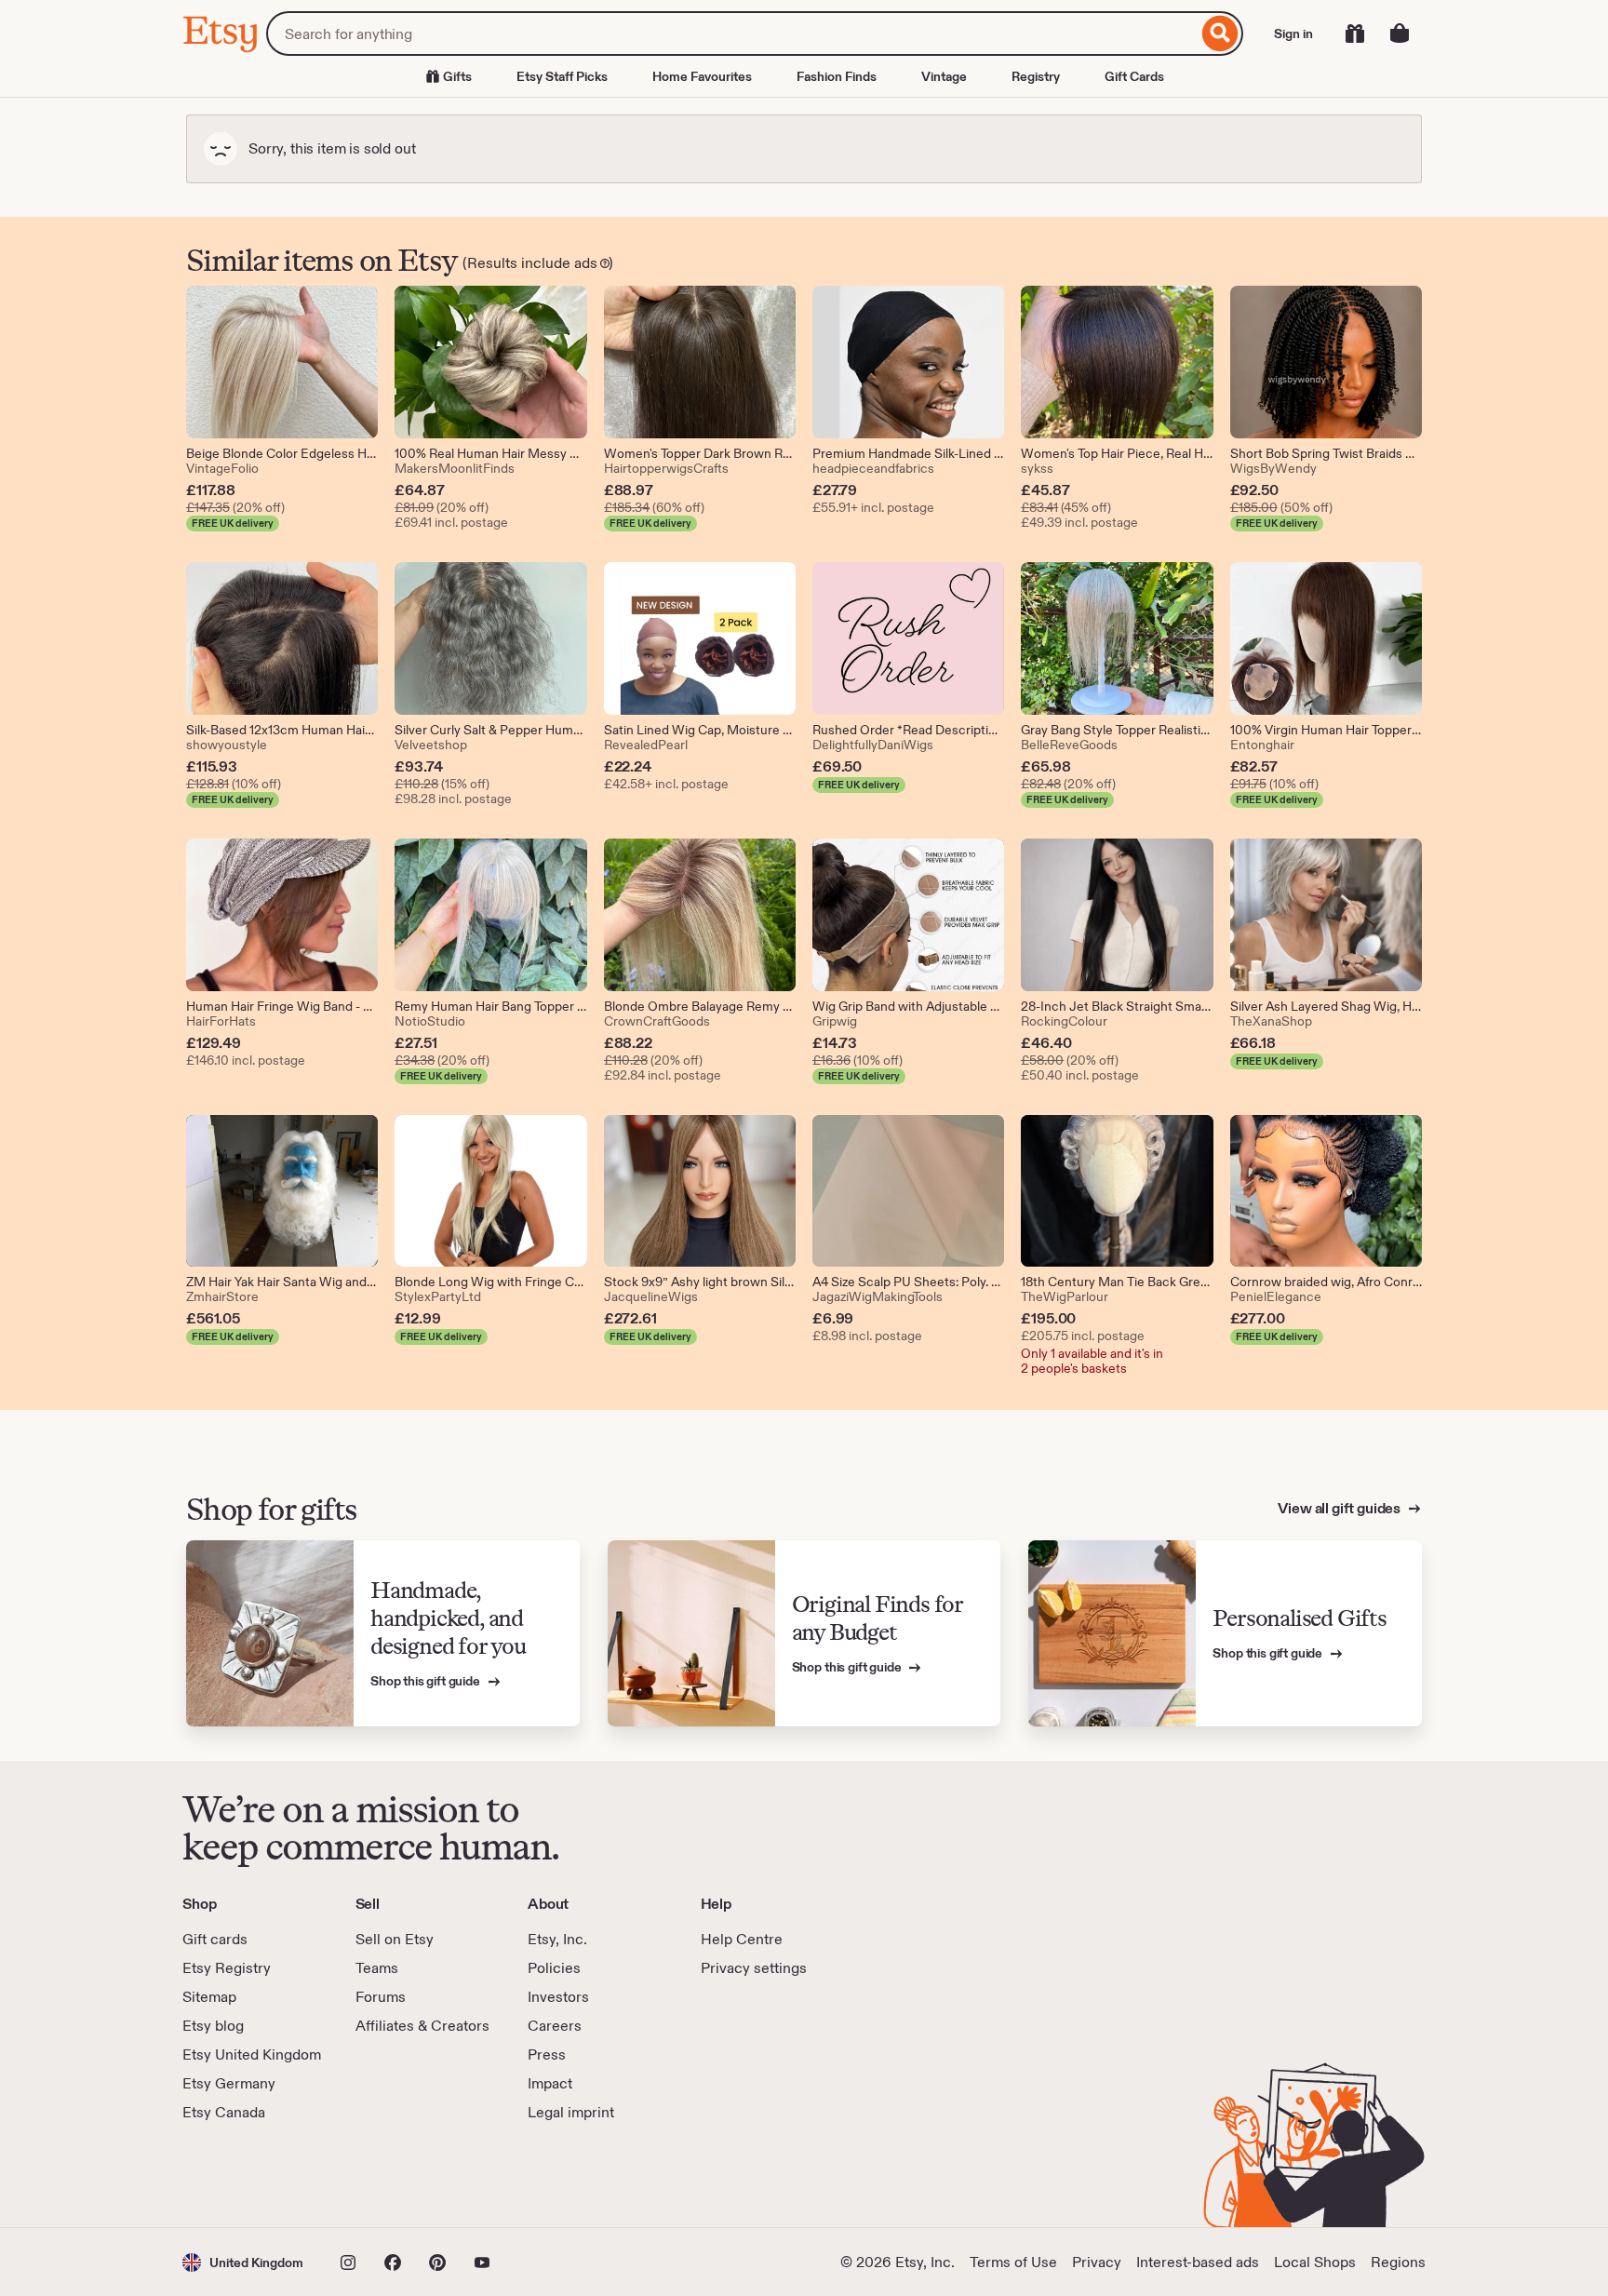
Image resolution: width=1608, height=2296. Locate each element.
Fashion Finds (837, 76)
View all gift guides (1340, 1508)
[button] (243, 2262)
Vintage (944, 76)
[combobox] (732, 34)
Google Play (386, 2175)
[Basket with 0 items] (1400, 34)
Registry (1036, 76)
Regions (1398, 2262)
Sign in (1293, 34)
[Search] (1220, 34)
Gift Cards (1134, 76)
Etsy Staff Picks (562, 76)
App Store (245, 2175)
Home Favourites (702, 76)
